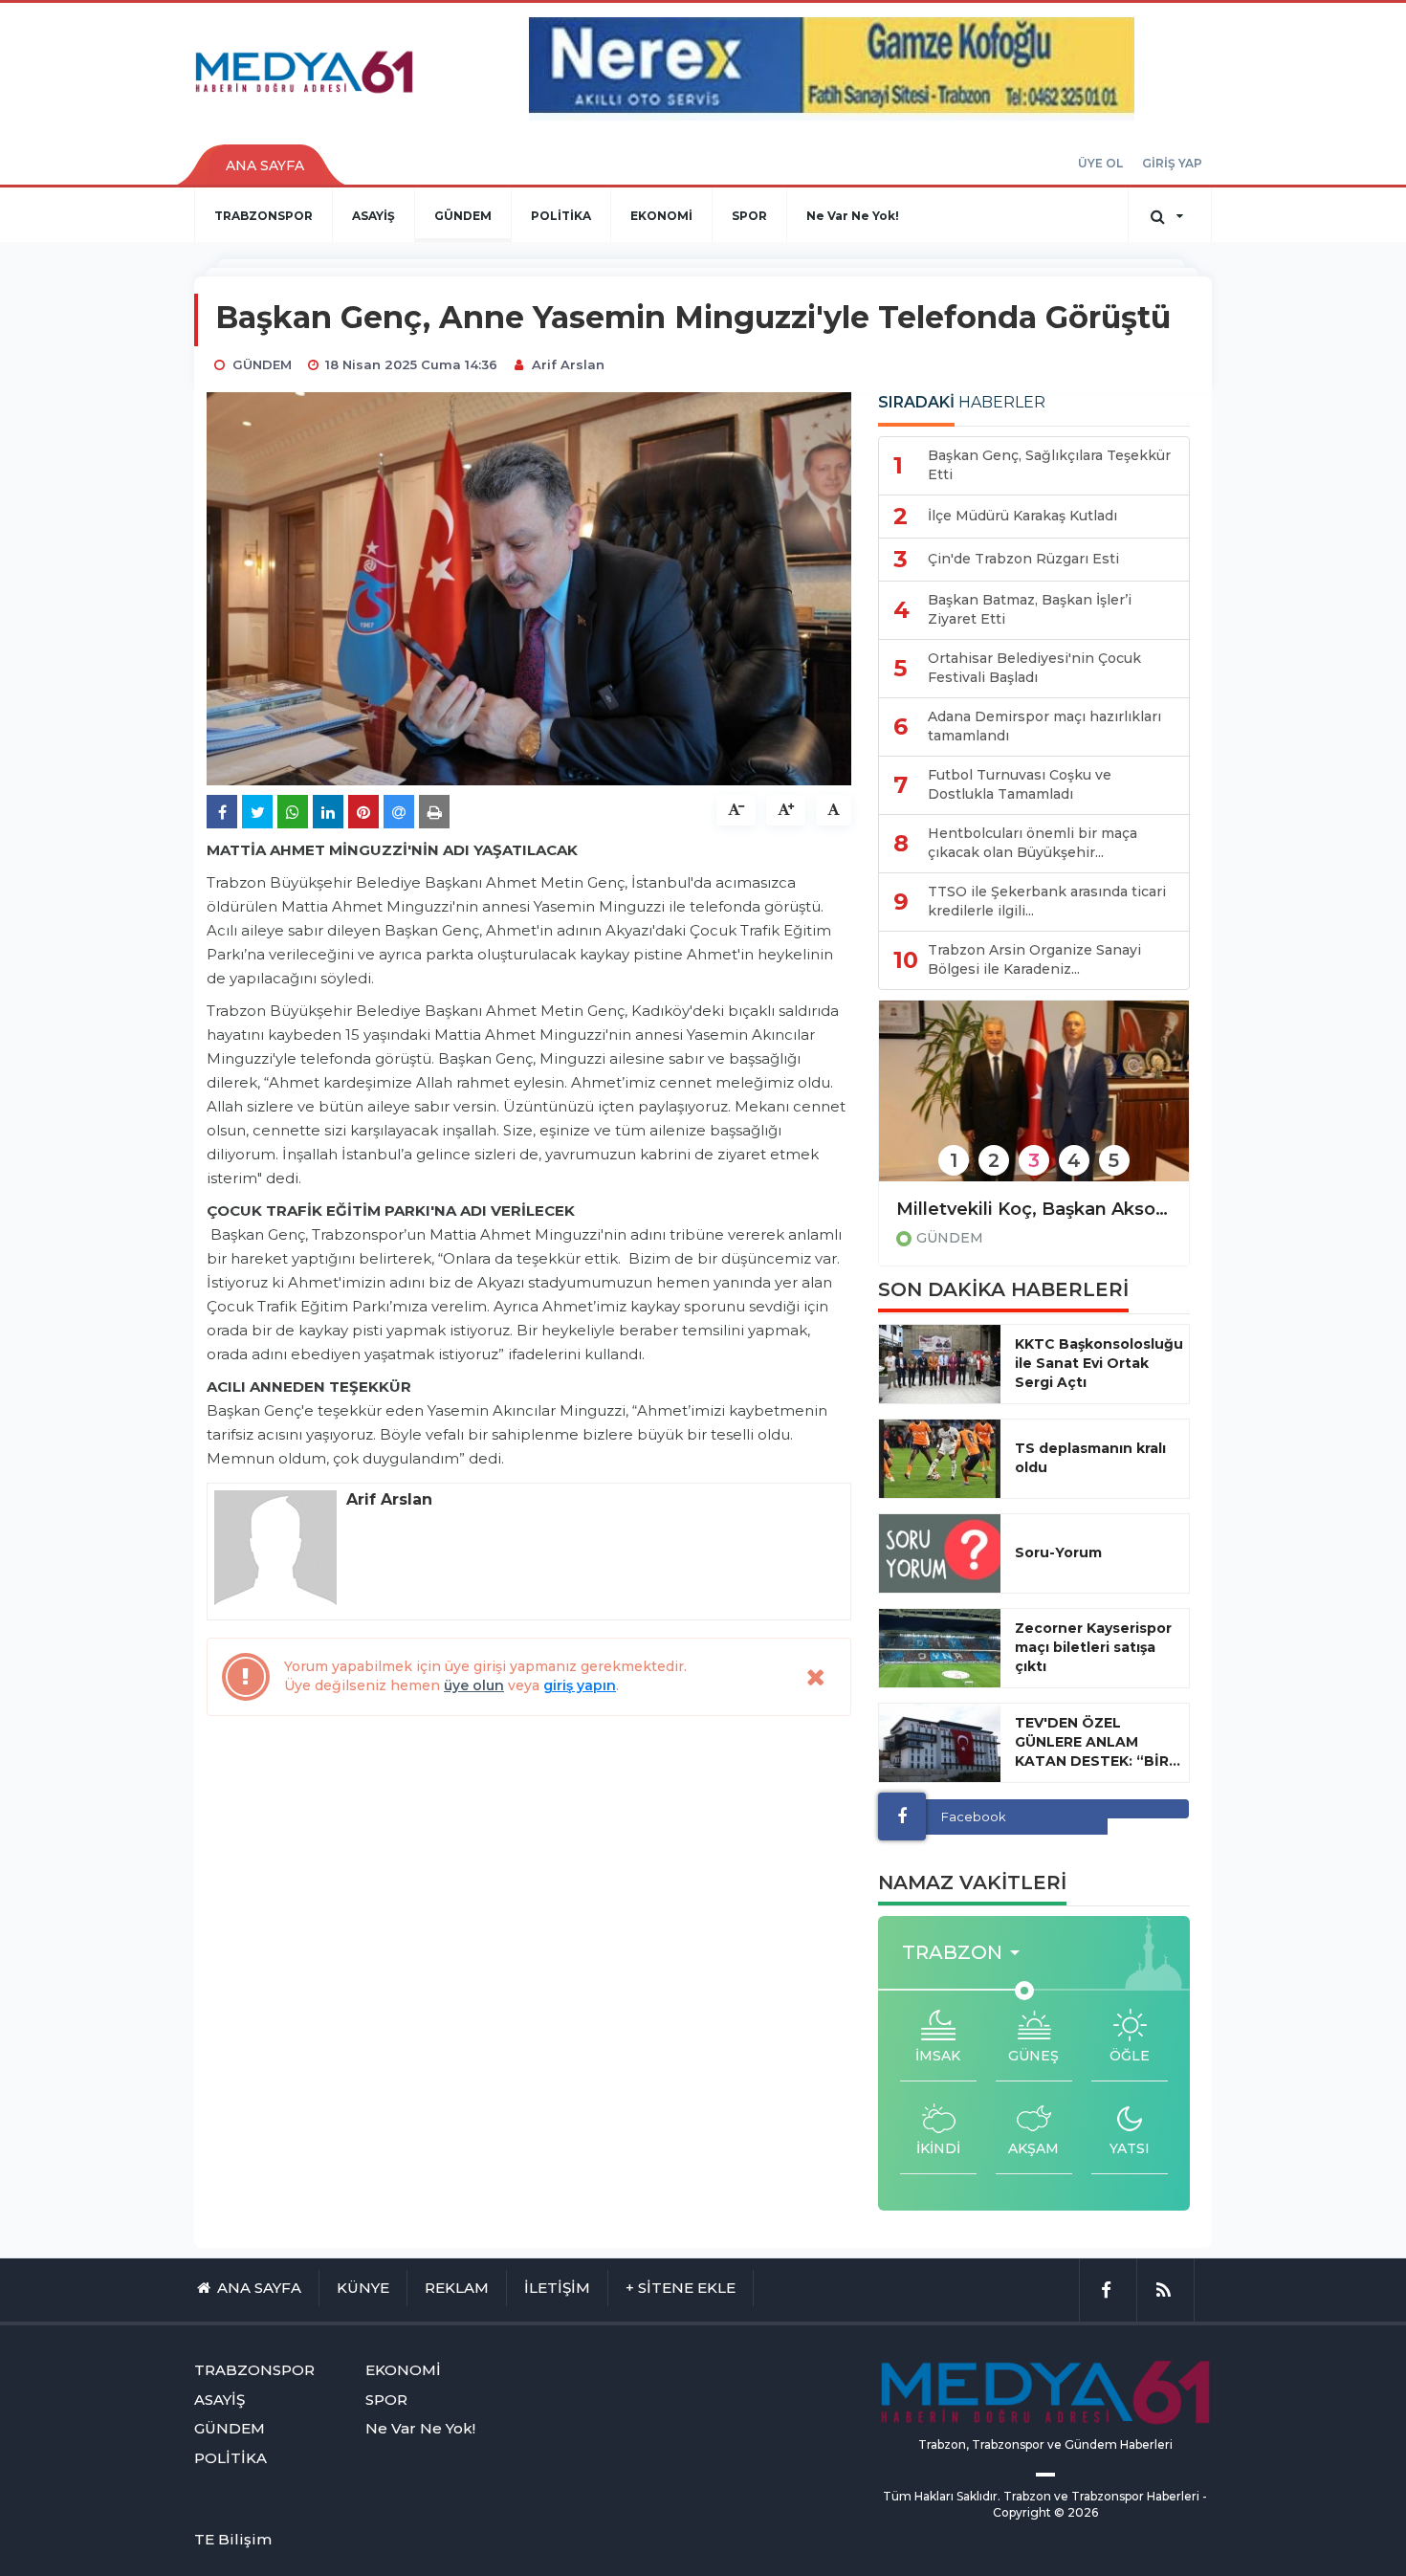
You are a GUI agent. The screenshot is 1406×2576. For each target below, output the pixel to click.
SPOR (749, 216)
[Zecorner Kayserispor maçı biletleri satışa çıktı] (940, 1648)
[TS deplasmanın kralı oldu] (940, 1459)
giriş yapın (580, 1685)
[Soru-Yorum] (940, 1553)
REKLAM (457, 2288)
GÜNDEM (463, 216)
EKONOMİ (661, 216)
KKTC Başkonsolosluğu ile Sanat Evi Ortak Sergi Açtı (1099, 1363)
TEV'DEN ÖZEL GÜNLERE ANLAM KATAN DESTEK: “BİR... (1098, 1742)
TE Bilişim (233, 2539)
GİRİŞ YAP (1172, 163)
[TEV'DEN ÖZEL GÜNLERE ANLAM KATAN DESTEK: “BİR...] (940, 1743)
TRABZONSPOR (264, 216)
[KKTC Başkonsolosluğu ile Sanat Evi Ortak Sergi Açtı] (940, 1364)
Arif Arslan (568, 364)
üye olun (474, 1685)
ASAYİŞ (373, 216)
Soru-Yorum (1058, 1552)
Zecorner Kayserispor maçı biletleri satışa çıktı (1093, 1647)
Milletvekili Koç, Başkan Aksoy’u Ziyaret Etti (1034, 1209)
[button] (967, 1953)
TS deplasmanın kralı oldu (1090, 1458)
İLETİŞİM (557, 2288)
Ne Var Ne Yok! (853, 216)
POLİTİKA (561, 216)
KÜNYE (363, 2288)
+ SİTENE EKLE (681, 2288)
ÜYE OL (1100, 163)
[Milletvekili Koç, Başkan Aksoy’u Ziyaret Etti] (1034, 1103)
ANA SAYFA (265, 165)
